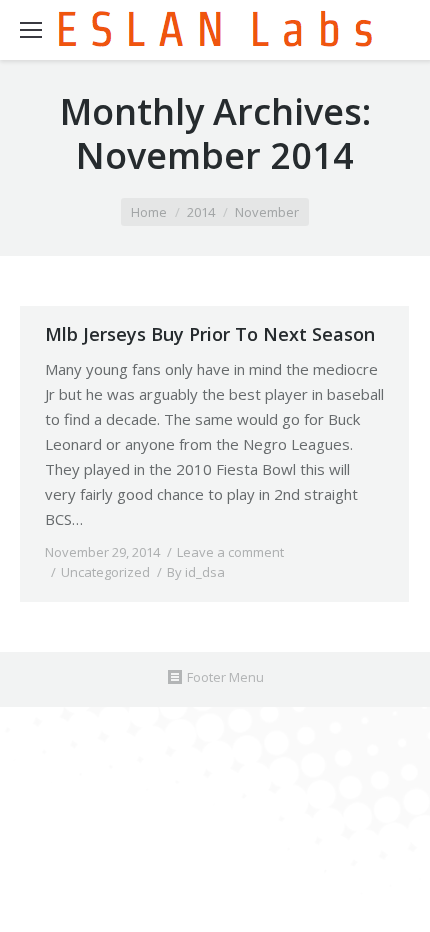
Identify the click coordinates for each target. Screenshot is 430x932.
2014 (201, 212)
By (196, 572)
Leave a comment (230, 552)
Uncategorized (105, 572)
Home (149, 212)
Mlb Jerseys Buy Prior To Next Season (210, 334)
